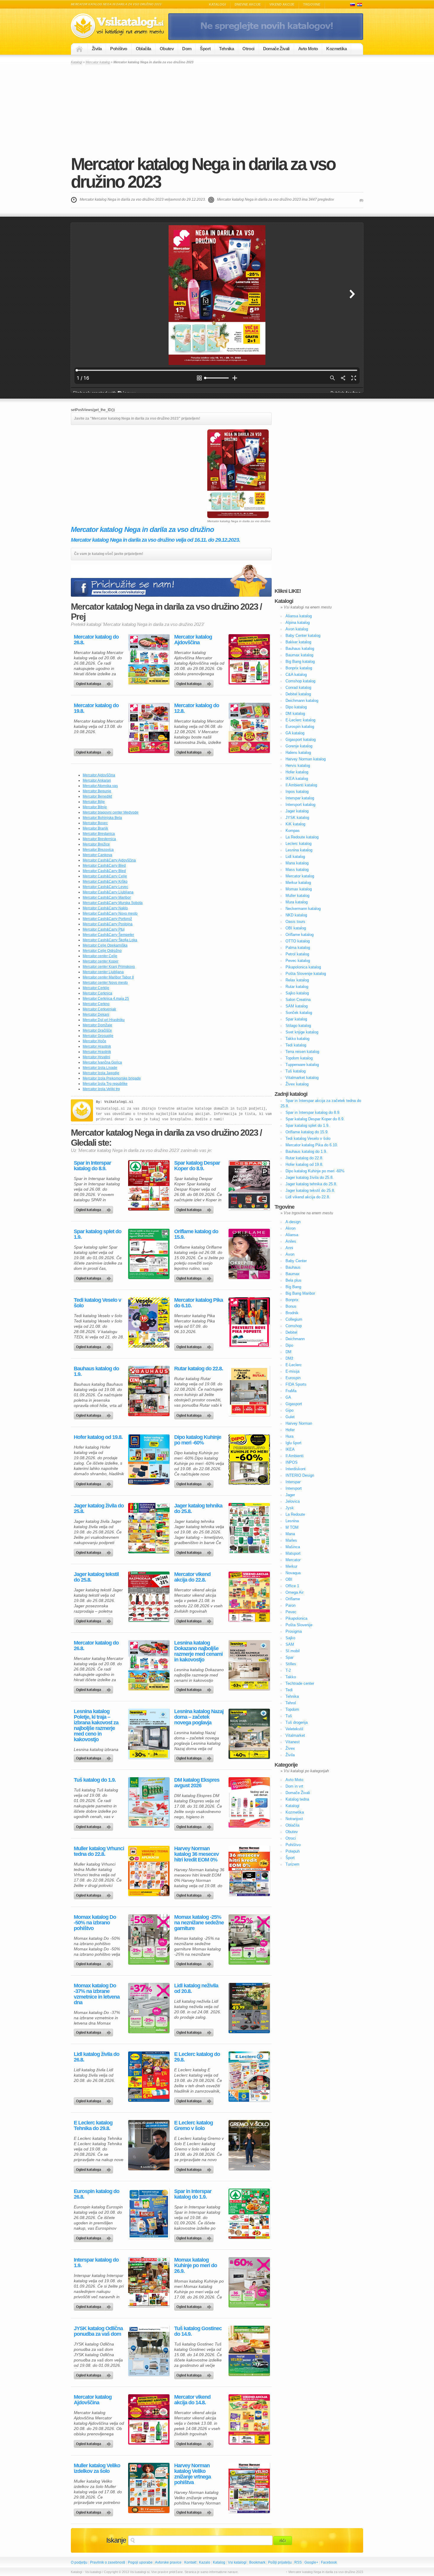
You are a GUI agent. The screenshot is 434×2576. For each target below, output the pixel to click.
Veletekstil (294, 1729)
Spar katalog (296, 1019)
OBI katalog (296, 928)
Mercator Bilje (94, 802)
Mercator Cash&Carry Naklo (105, 908)
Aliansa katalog (299, 616)
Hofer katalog (297, 772)
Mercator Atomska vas (100, 786)
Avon (290, 1254)
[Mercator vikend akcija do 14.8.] (249, 2419)
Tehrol (291, 1703)
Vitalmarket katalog (302, 1078)
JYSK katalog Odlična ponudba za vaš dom (98, 2331)
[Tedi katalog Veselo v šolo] (149, 1322)
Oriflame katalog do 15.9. (196, 1234)
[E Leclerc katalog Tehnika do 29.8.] (149, 2145)
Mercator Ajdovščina (99, 775)
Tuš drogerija (297, 1722)
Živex (290, 1748)
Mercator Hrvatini (96, 1057)
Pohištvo (119, 49)
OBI (289, 1579)
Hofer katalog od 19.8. (98, 1437)
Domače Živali (276, 49)
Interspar (293, 1482)
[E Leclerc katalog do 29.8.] (249, 2077)
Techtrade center (300, 1683)
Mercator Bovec (95, 823)
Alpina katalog (298, 623)
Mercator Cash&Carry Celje (105, 876)
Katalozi (360, 5)
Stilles (291, 1664)
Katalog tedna (297, 1799)
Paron (291, 1605)
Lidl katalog (295, 857)
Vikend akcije (282, 4)
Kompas (293, 831)
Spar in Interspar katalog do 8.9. (92, 1166)
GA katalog (295, 733)
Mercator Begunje (97, 791)
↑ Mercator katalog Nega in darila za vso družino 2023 (324, 2572)
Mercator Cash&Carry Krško (105, 882)
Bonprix (292, 1300)
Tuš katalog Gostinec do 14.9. (198, 2331)
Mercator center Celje (100, 956)
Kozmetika (336, 49)
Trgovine (312, 4)
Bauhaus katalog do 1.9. (96, 1371)
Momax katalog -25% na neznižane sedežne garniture (199, 1923)
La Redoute (295, 1514)
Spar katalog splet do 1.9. (98, 1234)
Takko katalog (297, 1039)
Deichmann (295, 1339)
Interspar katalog (300, 798)
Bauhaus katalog (300, 649)
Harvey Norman (299, 1423)
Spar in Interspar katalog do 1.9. (193, 2194)
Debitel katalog (298, 694)
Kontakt (190, 2562)
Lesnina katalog (299, 850)
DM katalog (295, 714)
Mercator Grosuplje (98, 1036)
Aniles (291, 1241)
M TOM (292, 1527)
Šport (205, 49)
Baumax (293, 1274)
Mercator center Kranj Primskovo (109, 967)
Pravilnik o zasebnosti (108, 2562)
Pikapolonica (296, 1618)
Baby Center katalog (303, 636)
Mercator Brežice (96, 844)
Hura (289, 1436)
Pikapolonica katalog (303, 967)
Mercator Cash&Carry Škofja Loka (110, 940)
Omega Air (294, 1592)
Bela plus (293, 1280)
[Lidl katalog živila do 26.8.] (149, 2077)
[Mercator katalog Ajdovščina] (249, 659)
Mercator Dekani (96, 1015)
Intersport (294, 1488)
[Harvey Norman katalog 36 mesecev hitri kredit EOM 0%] (249, 1871)
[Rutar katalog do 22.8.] (249, 1391)
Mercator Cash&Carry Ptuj (104, 929)
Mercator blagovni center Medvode (111, 812)
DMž (289, 1358)
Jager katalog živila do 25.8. (99, 1509)
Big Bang (293, 1287)
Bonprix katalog (299, 668)
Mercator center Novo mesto (105, 983)
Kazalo (205, 2562)
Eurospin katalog (300, 727)
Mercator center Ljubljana (103, 972)
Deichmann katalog (302, 701)
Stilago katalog (298, 1026)
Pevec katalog (298, 961)
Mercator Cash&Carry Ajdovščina (109, 860)
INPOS (292, 1462)
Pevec (291, 1612)
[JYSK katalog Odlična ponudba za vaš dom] (149, 2351)
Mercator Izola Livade (100, 1068)
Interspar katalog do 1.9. (96, 2263)
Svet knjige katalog (302, 1032)
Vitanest (293, 1742)
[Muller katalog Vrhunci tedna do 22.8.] (149, 1871)
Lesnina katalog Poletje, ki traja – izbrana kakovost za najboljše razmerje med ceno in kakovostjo (96, 1726)
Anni (289, 1248)
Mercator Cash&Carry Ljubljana (108, 892)
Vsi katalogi (237, 2562)
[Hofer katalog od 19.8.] (149, 1460)
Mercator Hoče (94, 1041)
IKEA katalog (297, 779)
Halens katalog (298, 753)
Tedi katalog (296, 1045)
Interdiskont (296, 1469)
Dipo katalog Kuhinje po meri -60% (198, 1440)
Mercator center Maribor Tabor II (108, 977)
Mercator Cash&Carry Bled (104, 866)
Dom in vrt (294, 1786)
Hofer (290, 1430)
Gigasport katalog (301, 740)
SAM (290, 1644)
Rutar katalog (297, 987)
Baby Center (296, 1261)
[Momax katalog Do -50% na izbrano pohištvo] (149, 1939)
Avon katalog (297, 629)
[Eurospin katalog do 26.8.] (149, 2214)
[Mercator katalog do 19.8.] (149, 728)
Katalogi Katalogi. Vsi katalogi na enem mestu (120, 26)
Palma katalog (298, 948)
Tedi (289, 1690)
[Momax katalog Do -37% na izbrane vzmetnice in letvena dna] (149, 2008)
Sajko (290, 1638)
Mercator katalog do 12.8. (197, 708)
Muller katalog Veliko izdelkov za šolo (97, 2468)
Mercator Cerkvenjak (99, 1009)
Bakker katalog (298, 642)
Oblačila (143, 49)
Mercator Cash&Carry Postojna (108, 924)
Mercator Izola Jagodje (101, 1073)
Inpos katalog (297, 792)
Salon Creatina (298, 1000)
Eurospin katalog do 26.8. (97, 2194)
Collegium (294, 1319)
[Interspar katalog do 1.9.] (149, 2282)
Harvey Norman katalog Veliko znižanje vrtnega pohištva (192, 2474)
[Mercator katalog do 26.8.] (149, 659)
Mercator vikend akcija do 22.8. (192, 1577)
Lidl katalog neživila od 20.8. (196, 1989)
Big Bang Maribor (300, 1293)
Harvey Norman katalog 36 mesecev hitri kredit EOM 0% (196, 1854)
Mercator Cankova (97, 855)
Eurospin (293, 1378)
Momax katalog (299, 889)
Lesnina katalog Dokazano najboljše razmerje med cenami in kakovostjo (198, 1651)
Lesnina (292, 1521)
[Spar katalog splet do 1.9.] (149, 1254)
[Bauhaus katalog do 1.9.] (149, 1391)
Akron (291, 1228)
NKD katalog (296, 915)
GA (288, 1397)
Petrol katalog (297, 954)
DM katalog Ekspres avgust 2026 (197, 1783)
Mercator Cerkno (96, 1004)
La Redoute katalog (302, 837)
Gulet (290, 1417)
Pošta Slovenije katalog (306, 974)
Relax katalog (297, 980)
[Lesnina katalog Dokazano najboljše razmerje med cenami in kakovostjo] (249, 1665)
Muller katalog (297, 896)
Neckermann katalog (303, 909)
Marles (291, 1540)
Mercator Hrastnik (97, 1046)
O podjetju (79, 2562)
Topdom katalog (299, 1058)
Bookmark (257, 2562)
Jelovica (293, 1501)
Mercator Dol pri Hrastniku (104, 1020)
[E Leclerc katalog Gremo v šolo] (249, 2145)
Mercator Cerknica (97, 993)
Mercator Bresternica (99, 839)
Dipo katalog (296, 707)
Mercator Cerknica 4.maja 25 (106, 999)
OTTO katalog (298, 941)
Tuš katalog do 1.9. (95, 1780)
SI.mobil (293, 1651)
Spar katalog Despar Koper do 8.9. (197, 1166)
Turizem (292, 1864)
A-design (293, 1222)
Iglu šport (293, 1443)
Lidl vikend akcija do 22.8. (308, 1197)
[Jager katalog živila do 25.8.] (149, 1528)
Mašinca (293, 1547)
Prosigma (294, 1631)
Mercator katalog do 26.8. (96, 640)
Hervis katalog (298, 766)
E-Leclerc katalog (300, 720)
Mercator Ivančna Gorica (102, 1062)
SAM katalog (297, 1006)
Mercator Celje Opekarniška (105, 945)
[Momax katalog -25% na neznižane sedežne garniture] (249, 1939)
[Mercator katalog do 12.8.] (249, 728)
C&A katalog (296, 675)
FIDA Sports (296, 1384)
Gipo (289, 1410)
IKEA (290, 1449)
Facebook (329, 2562)
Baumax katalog (299, 655)
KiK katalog (295, 824)
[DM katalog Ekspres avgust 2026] (249, 1802)
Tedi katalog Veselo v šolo (97, 1303)
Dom (187, 49)
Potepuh (293, 1851)
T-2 (288, 1670)
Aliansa (292, 1235)
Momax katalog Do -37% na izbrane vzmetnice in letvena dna (97, 1994)
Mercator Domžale (97, 1025)
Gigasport (294, 1404)
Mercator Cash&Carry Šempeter (108, 935)
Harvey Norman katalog (306, 759)
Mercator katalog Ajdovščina (193, 640)
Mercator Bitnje (95, 807)
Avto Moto (308, 49)
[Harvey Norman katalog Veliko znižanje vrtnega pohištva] (249, 2488)
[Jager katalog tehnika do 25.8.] (249, 1528)
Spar (289, 1657)
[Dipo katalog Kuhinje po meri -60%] (249, 1460)
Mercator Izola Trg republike (105, 1084)
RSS (298, 2562)
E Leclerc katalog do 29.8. (197, 2057)
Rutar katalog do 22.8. (199, 1369)
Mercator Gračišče (97, 1030)
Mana (290, 1534)
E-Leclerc (294, 1365)
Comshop (294, 1326)
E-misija (292, 1371)
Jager (290, 1495)
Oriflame (293, 1599)
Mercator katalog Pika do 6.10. (199, 1303)
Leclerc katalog (298, 844)
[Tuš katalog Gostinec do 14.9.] (249, 2351)
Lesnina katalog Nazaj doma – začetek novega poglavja (199, 1717)
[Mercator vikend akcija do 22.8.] (249, 1597)
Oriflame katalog (300, 935)
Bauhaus (293, 1267)
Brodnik (292, 1313)
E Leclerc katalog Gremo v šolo (194, 2126)
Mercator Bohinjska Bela (102, 818)
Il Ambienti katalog (301, 785)
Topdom (292, 1709)
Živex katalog (297, 1084)
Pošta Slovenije (299, 1625)
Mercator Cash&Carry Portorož (107, 919)
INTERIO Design (300, 1475)
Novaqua (293, 1573)
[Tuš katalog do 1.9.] (149, 1802)
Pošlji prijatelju (280, 2562)
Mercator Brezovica (98, 850)
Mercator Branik (95, 828)
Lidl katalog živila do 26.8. (97, 2057)
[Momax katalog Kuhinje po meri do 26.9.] (249, 2282)
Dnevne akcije (248, 4)
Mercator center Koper (101, 961)
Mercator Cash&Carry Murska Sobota (113, 903)
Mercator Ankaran (97, 780)
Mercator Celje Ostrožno (102, 951)
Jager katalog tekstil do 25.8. (96, 1577)
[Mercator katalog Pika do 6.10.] (249, 1322)
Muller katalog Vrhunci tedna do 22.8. (99, 1851)
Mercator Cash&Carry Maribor (107, 897)
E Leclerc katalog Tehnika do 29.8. (93, 2126)
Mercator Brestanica (99, 834)
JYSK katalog (297, 818)
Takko (291, 1677)
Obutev (167, 49)
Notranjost (294, 1819)
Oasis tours (295, 922)
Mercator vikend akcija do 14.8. (192, 2400)
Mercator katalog (98, 62)
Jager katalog (297, 811)
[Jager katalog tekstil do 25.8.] (149, 1597)
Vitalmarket (295, 1735)
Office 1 (292, 1586)
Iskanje (116, 2540)
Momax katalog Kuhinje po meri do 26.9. (196, 2266)
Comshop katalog (300, 681)
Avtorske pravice (168, 2562)
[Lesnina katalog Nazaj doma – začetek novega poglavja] (249, 1734)
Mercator (293, 1560)
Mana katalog (297, 863)
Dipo (289, 1345)
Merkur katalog (298, 883)
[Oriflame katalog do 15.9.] (249, 1254)
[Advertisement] (217, 109)
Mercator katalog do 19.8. (96, 708)
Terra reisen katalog (302, 1052)
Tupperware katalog (302, 1065)
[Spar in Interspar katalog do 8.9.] (149, 1185)
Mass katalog (297, 870)
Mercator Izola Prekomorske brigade (112, 1078)
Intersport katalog (300, 805)
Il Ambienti (294, 1456)
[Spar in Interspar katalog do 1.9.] (249, 2214)
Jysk (290, 1508)
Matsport (293, 1553)
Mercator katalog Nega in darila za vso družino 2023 (203, 173)
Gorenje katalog (299, 746)
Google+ (311, 2562)
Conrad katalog (298, 688)
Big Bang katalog (300, 662)
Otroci (248, 49)
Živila (97, 49)
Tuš (289, 1716)
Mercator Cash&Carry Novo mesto (110, 913)
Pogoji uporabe (140, 2562)
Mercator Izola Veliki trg (101, 1089)
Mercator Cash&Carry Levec (105, 887)
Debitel (291, 1332)
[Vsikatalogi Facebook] (266, 39)
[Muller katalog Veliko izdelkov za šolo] (149, 2488)
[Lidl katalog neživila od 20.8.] (249, 2008)
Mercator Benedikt (97, 796)
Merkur (291, 1566)
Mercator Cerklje (96, 988)
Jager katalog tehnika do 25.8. (198, 1509)
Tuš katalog (296, 1071)
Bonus (291, 1306)
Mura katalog (297, 902)
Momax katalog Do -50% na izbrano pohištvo (95, 1923)
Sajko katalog (297, 993)
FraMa (291, 1391)
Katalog (219, 2562)
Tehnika (226, 49)
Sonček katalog (299, 1013)
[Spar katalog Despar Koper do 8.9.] (249, 1185)
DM (288, 1352)
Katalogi (217, 4)
